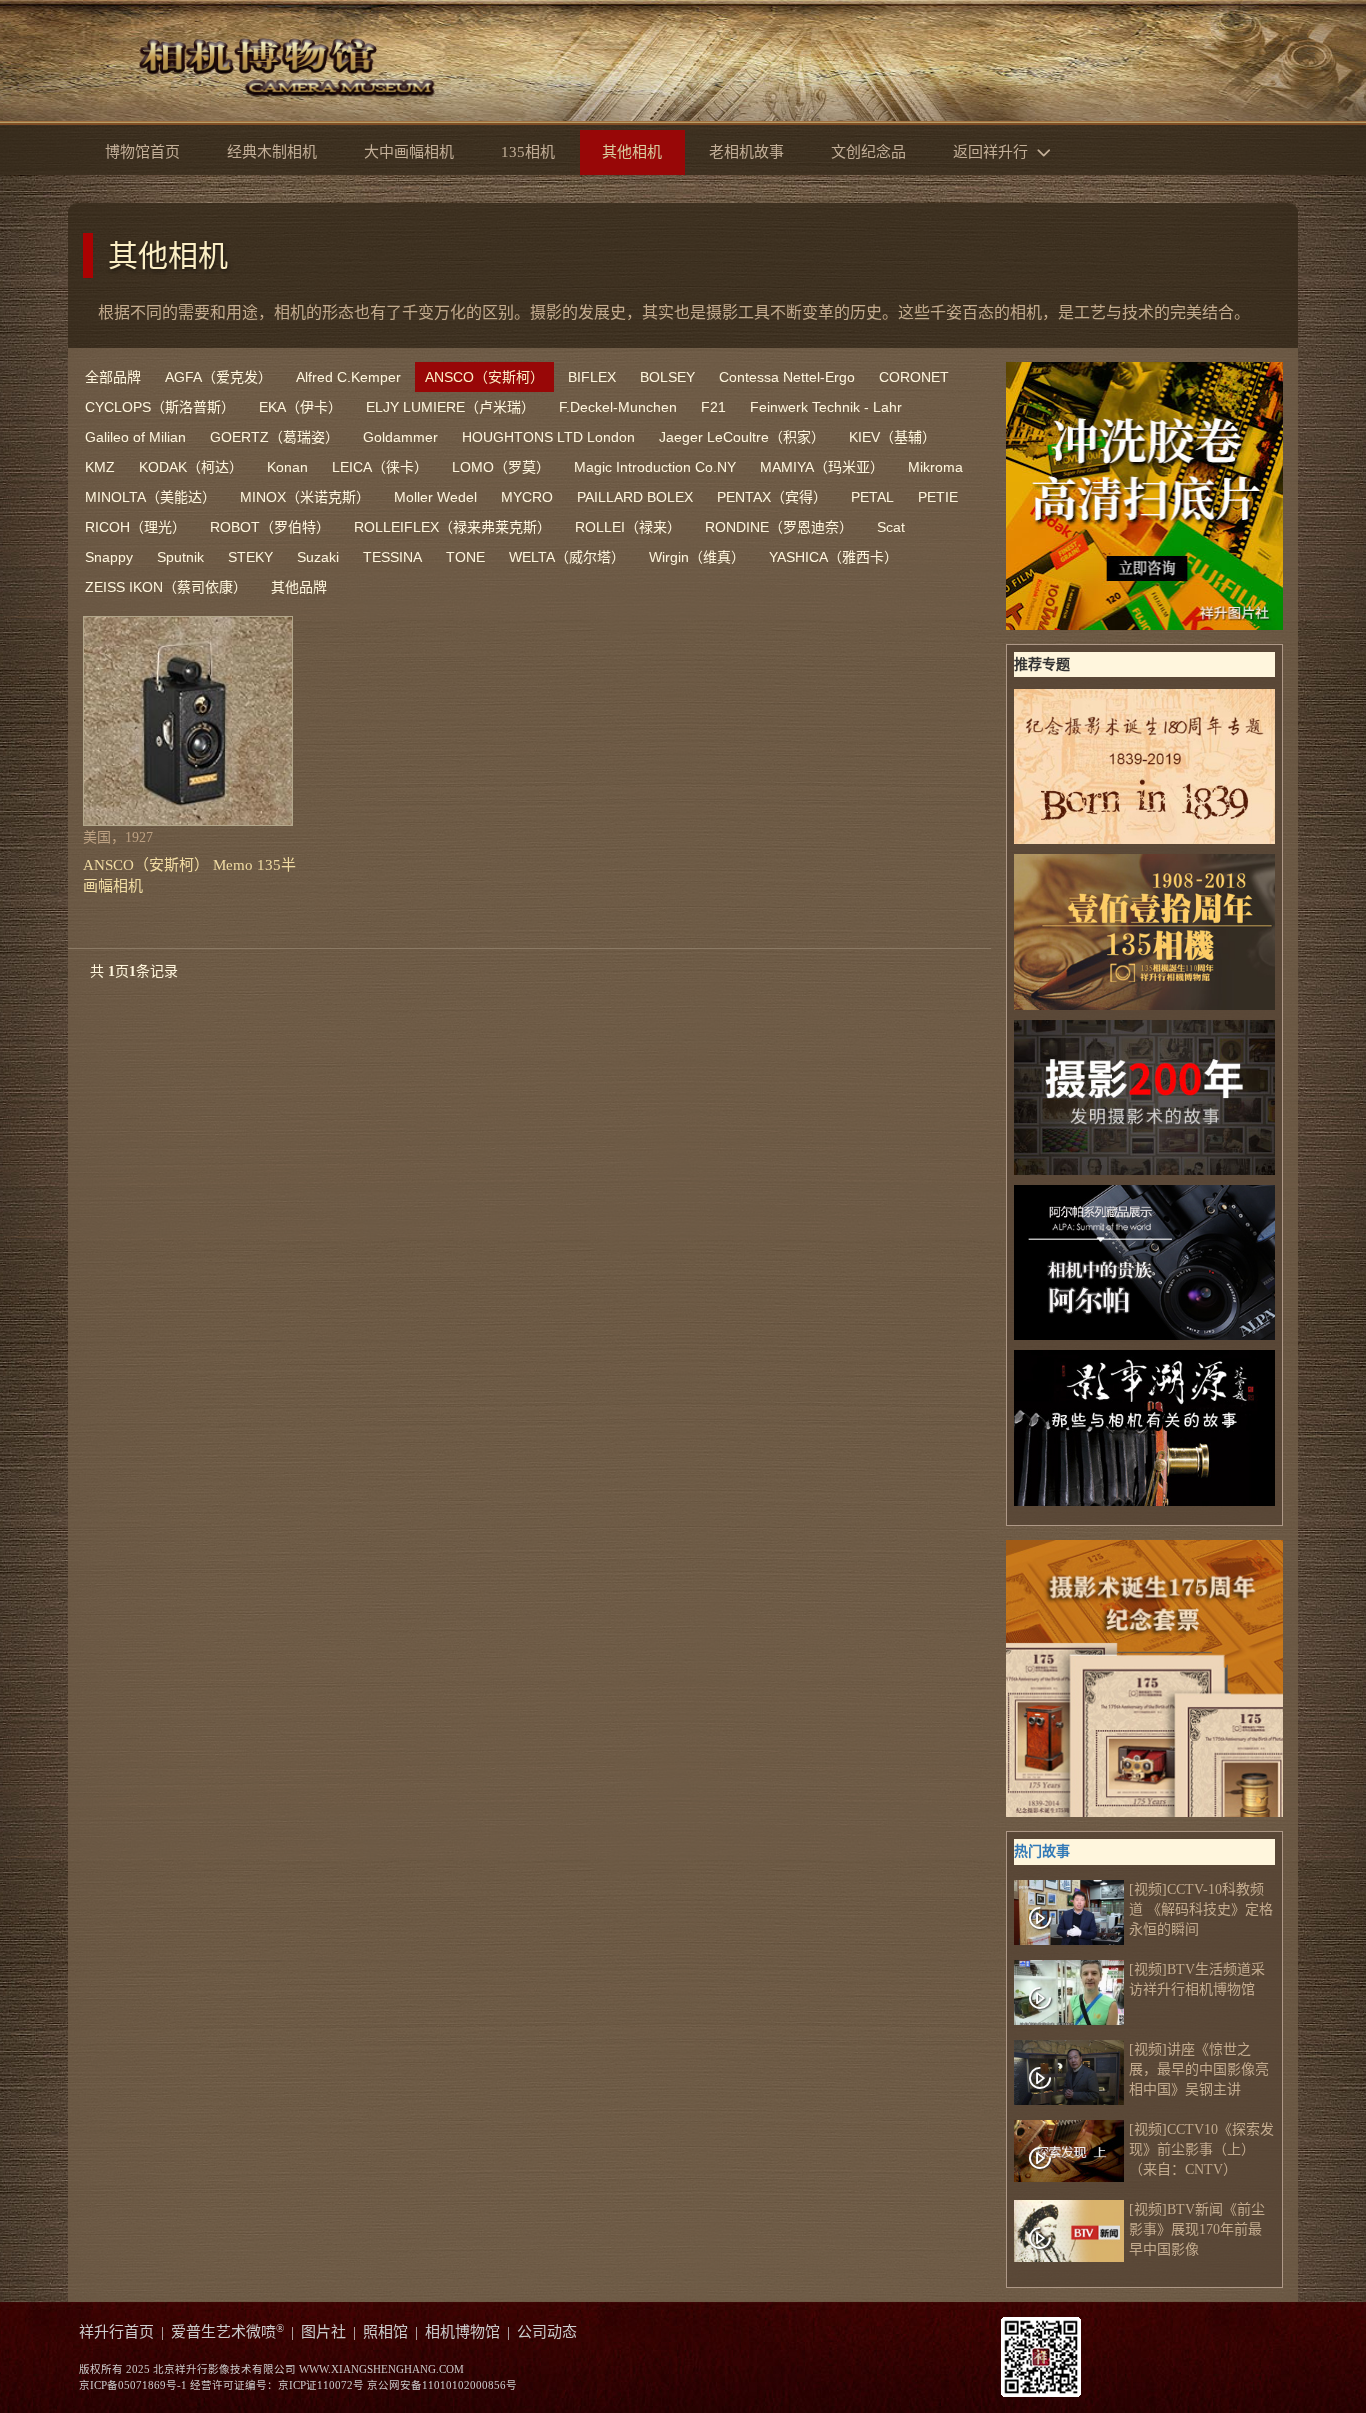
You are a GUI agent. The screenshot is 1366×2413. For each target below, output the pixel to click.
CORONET (914, 377)
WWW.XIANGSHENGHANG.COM (381, 2369)
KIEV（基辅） (892, 437)
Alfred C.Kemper (348, 377)
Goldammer (400, 437)
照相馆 (385, 2332)
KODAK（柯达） (191, 467)
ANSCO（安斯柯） (484, 377)
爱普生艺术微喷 (227, 2332)
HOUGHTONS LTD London (548, 437)
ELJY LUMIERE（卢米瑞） (450, 407)
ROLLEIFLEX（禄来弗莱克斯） (452, 527)
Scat (891, 527)
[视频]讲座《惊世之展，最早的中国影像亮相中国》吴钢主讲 (1199, 2069)
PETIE (938, 497)
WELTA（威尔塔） (567, 557)
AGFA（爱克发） (218, 377)
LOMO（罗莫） (501, 467)
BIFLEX (592, 377)
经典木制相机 (272, 152)
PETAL (872, 497)
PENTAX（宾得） (772, 497)
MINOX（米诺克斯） (305, 497)
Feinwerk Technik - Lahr (826, 407)
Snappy (109, 557)
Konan (287, 467)
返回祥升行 (992, 152)
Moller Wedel (435, 497)
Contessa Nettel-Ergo (787, 377)
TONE (465, 557)
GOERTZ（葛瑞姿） (274, 437)
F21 (713, 407)
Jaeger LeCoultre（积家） (742, 437)
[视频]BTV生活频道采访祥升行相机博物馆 (1197, 1979)
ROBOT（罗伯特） (270, 527)
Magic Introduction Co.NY (655, 467)
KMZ (100, 467)
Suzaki (318, 557)
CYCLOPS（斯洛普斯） (160, 407)
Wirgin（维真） (697, 557)
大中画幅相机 (409, 152)
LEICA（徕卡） (380, 467)
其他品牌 (299, 587)
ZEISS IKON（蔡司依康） (166, 587)
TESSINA (392, 557)
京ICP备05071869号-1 (133, 2385)
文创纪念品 (868, 152)
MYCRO (527, 497)
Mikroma (935, 467)
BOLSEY (667, 377)
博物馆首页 (142, 152)
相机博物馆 (462, 2332)
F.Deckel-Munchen (618, 407)
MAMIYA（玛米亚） (822, 467)
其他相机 (168, 255)
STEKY (250, 557)
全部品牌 (113, 377)
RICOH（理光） (135, 527)
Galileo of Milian (135, 437)
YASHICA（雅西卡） (833, 557)
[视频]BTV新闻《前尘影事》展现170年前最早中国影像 (1197, 2229)
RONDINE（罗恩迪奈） (779, 527)
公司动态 (547, 2332)
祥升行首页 (116, 2332)
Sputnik (180, 557)
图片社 (323, 2332)
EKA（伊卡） (300, 407)
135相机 (528, 152)
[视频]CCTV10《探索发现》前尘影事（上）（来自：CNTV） (1201, 2149)
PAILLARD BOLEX (635, 497)
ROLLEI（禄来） (628, 527)
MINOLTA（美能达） (150, 497)
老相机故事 (746, 152)
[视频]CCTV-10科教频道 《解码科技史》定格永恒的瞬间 (1201, 1909)
